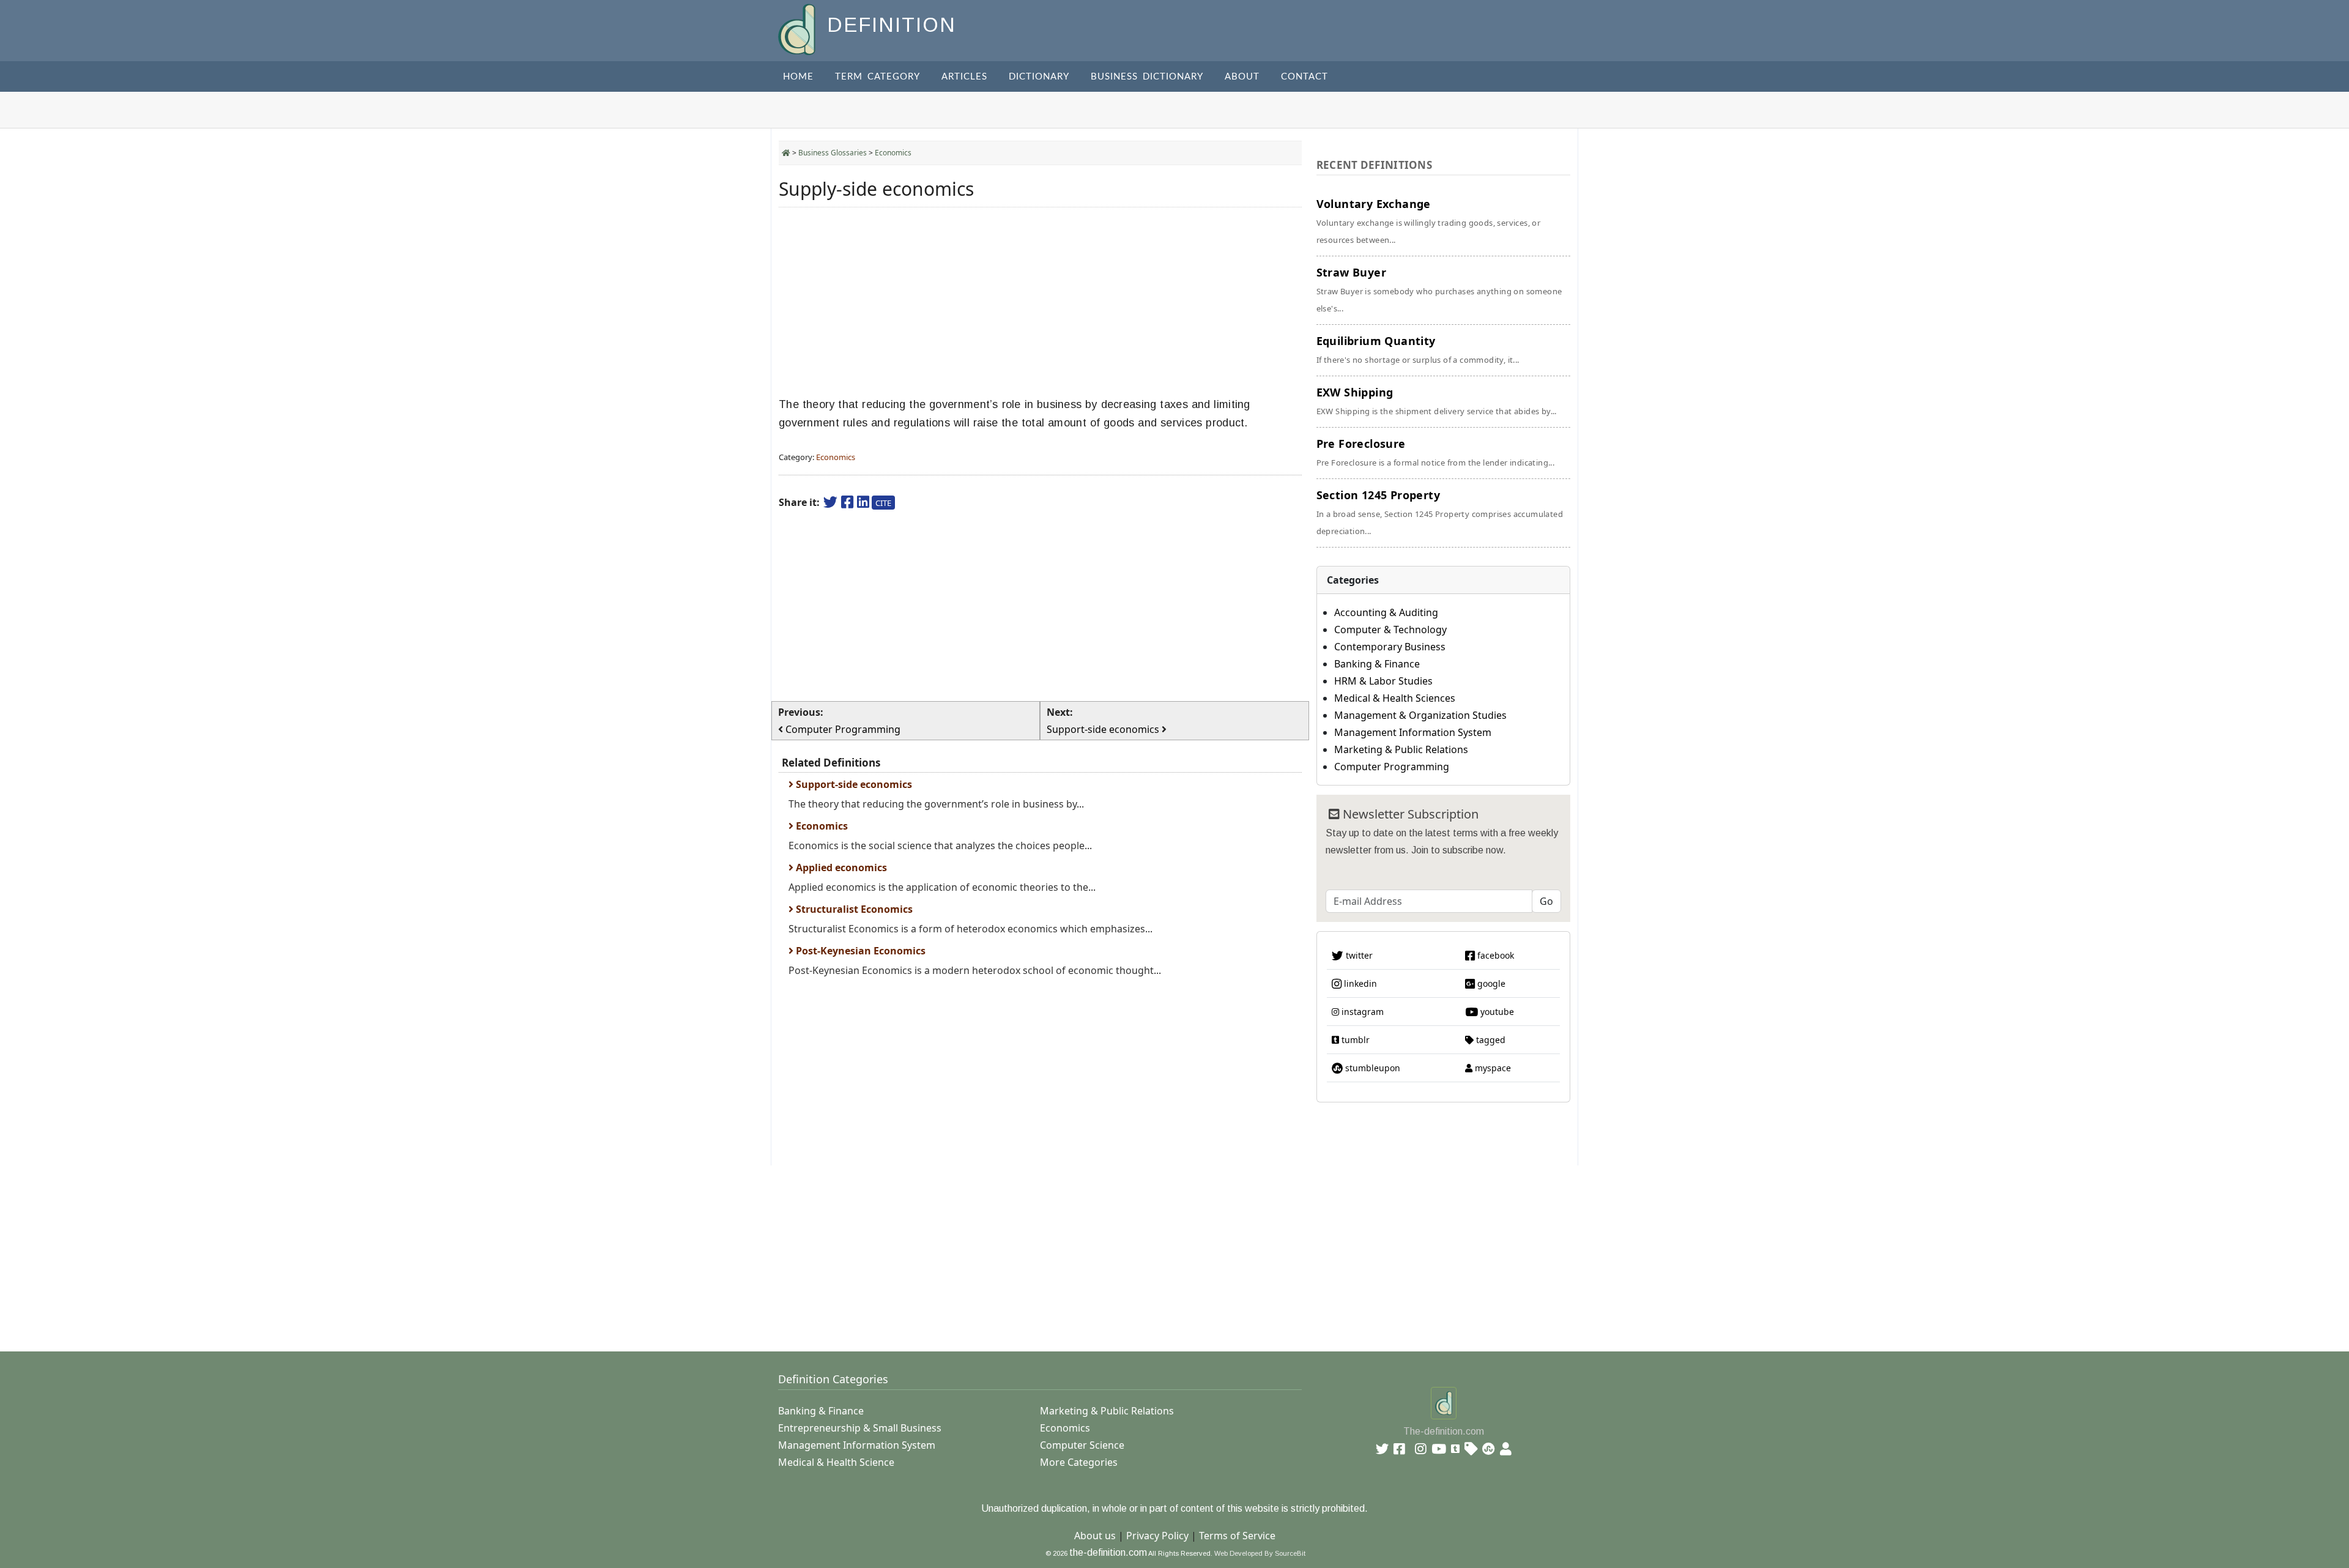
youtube (1496, 1012)
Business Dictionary (1147, 77)
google (1490, 983)
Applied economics (840, 868)
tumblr (1354, 1040)
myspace (1492, 1068)
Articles (964, 77)
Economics (893, 153)
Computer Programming (1392, 767)
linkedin (1359, 983)
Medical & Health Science (836, 1462)
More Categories (1079, 1462)
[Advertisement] (1040, 302)
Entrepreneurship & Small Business (860, 1428)
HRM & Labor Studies (1383, 681)
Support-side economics (853, 784)
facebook (1494, 955)
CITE (883, 503)
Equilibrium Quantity (1418, 349)
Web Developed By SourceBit (1260, 1553)
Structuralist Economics (853, 909)
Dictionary (1039, 77)
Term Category (878, 77)
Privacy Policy (1157, 1536)
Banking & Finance (1377, 664)
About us (1095, 1536)
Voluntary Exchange (1429, 221)
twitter (1358, 955)
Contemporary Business (1390, 647)
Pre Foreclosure (1436, 452)
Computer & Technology (1390, 630)
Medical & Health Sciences (1395, 698)
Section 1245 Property (1440, 512)
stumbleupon (1371, 1068)
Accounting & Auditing (1386, 612)
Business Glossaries (833, 153)
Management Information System (1413, 732)
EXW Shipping (1437, 401)
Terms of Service (1237, 1536)
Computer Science (1082, 1445)
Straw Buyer (1439, 289)
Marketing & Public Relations (1401, 749)
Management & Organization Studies (1420, 715)
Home (798, 77)
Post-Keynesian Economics (859, 951)
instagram (1361, 1012)
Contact (1304, 77)
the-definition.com (1108, 1552)
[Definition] (798, 28)
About (1242, 77)
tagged (1490, 1040)
